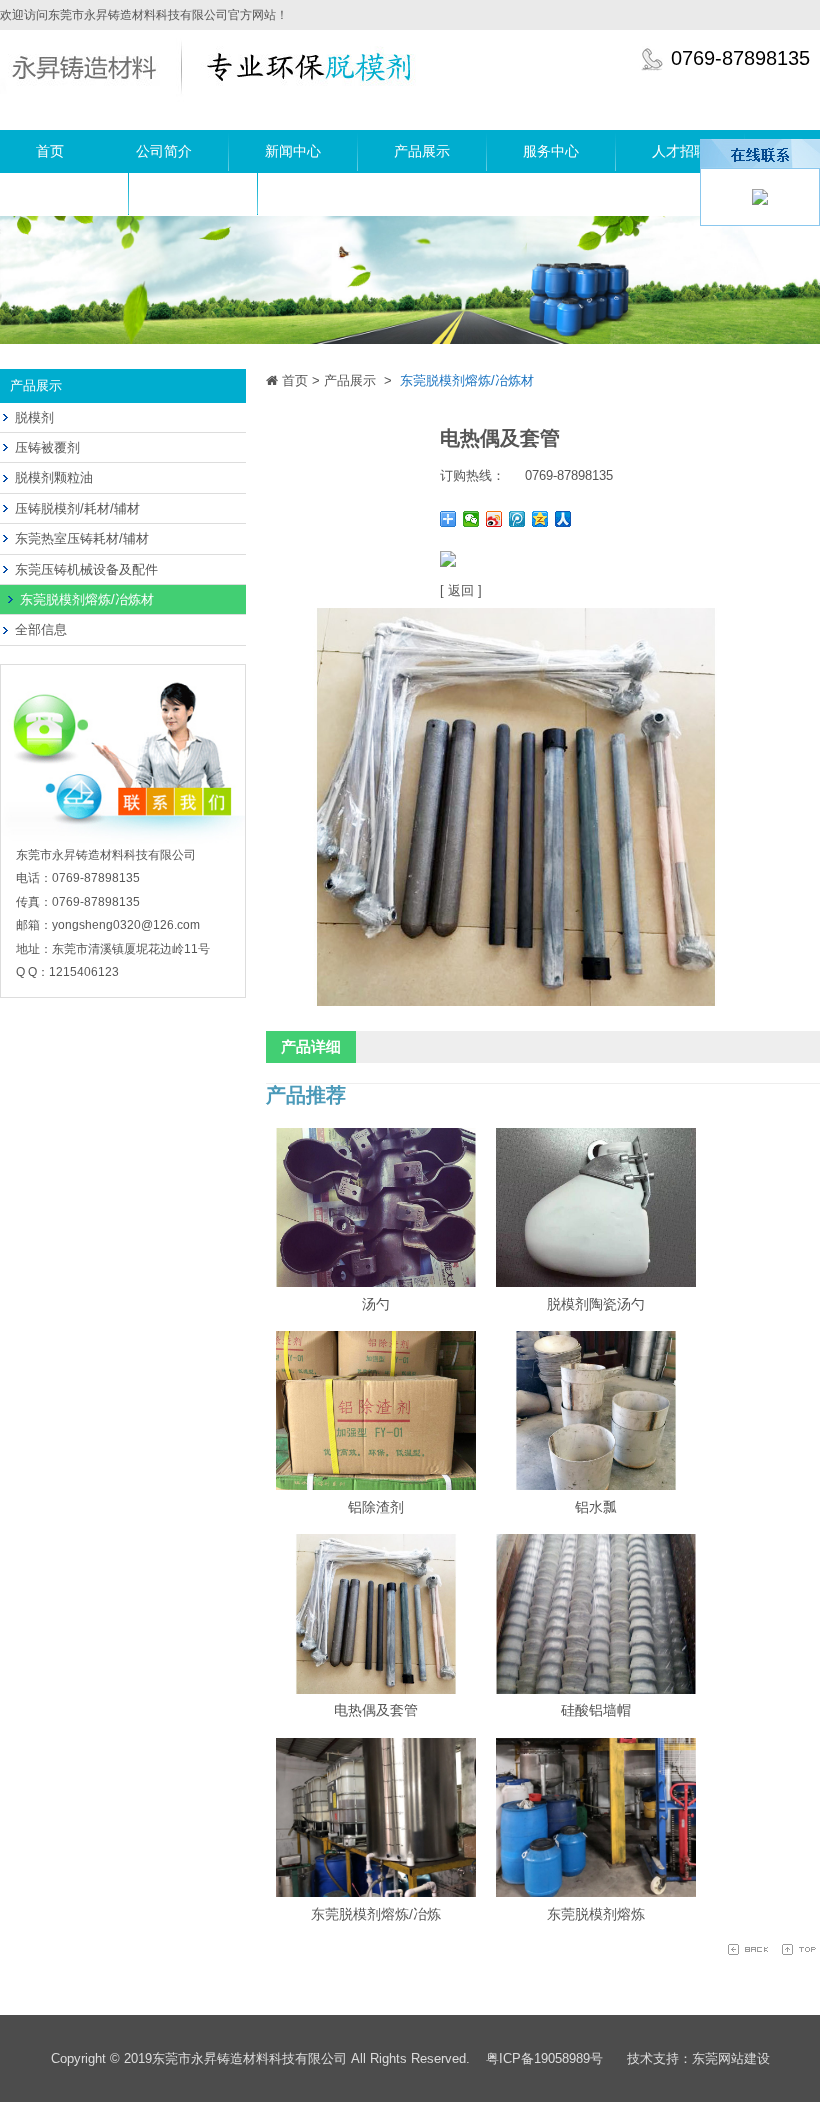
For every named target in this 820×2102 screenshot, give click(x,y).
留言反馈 (64, 194)
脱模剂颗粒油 (54, 477)
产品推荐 (306, 1095)
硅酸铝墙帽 (596, 1710)
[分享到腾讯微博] (517, 519)
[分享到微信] (471, 519)
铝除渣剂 (376, 1507)
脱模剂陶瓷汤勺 (596, 1304)
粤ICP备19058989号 (544, 2058)
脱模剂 (34, 417)
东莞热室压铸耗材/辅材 (82, 538)
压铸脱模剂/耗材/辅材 (77, 508)
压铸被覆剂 (47, 447)
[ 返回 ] (461, 590)
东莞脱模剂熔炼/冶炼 (376, 1914)
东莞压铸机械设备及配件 (86, 569)
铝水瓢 (596, 1507)
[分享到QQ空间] (540, 519)
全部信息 (41, 629)
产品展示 (422, 151)
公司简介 (164, 151)
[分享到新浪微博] (494, 519)
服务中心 (551, 151)
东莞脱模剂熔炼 (596, 1914)
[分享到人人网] (563, 519)
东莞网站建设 (731, 2058)
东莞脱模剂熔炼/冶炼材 (87, 599)
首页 (50, 151)
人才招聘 (680, 151)
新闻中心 (293, 151)
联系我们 (193, 194)
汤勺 (376, 1304)
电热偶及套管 (376, 1710)
